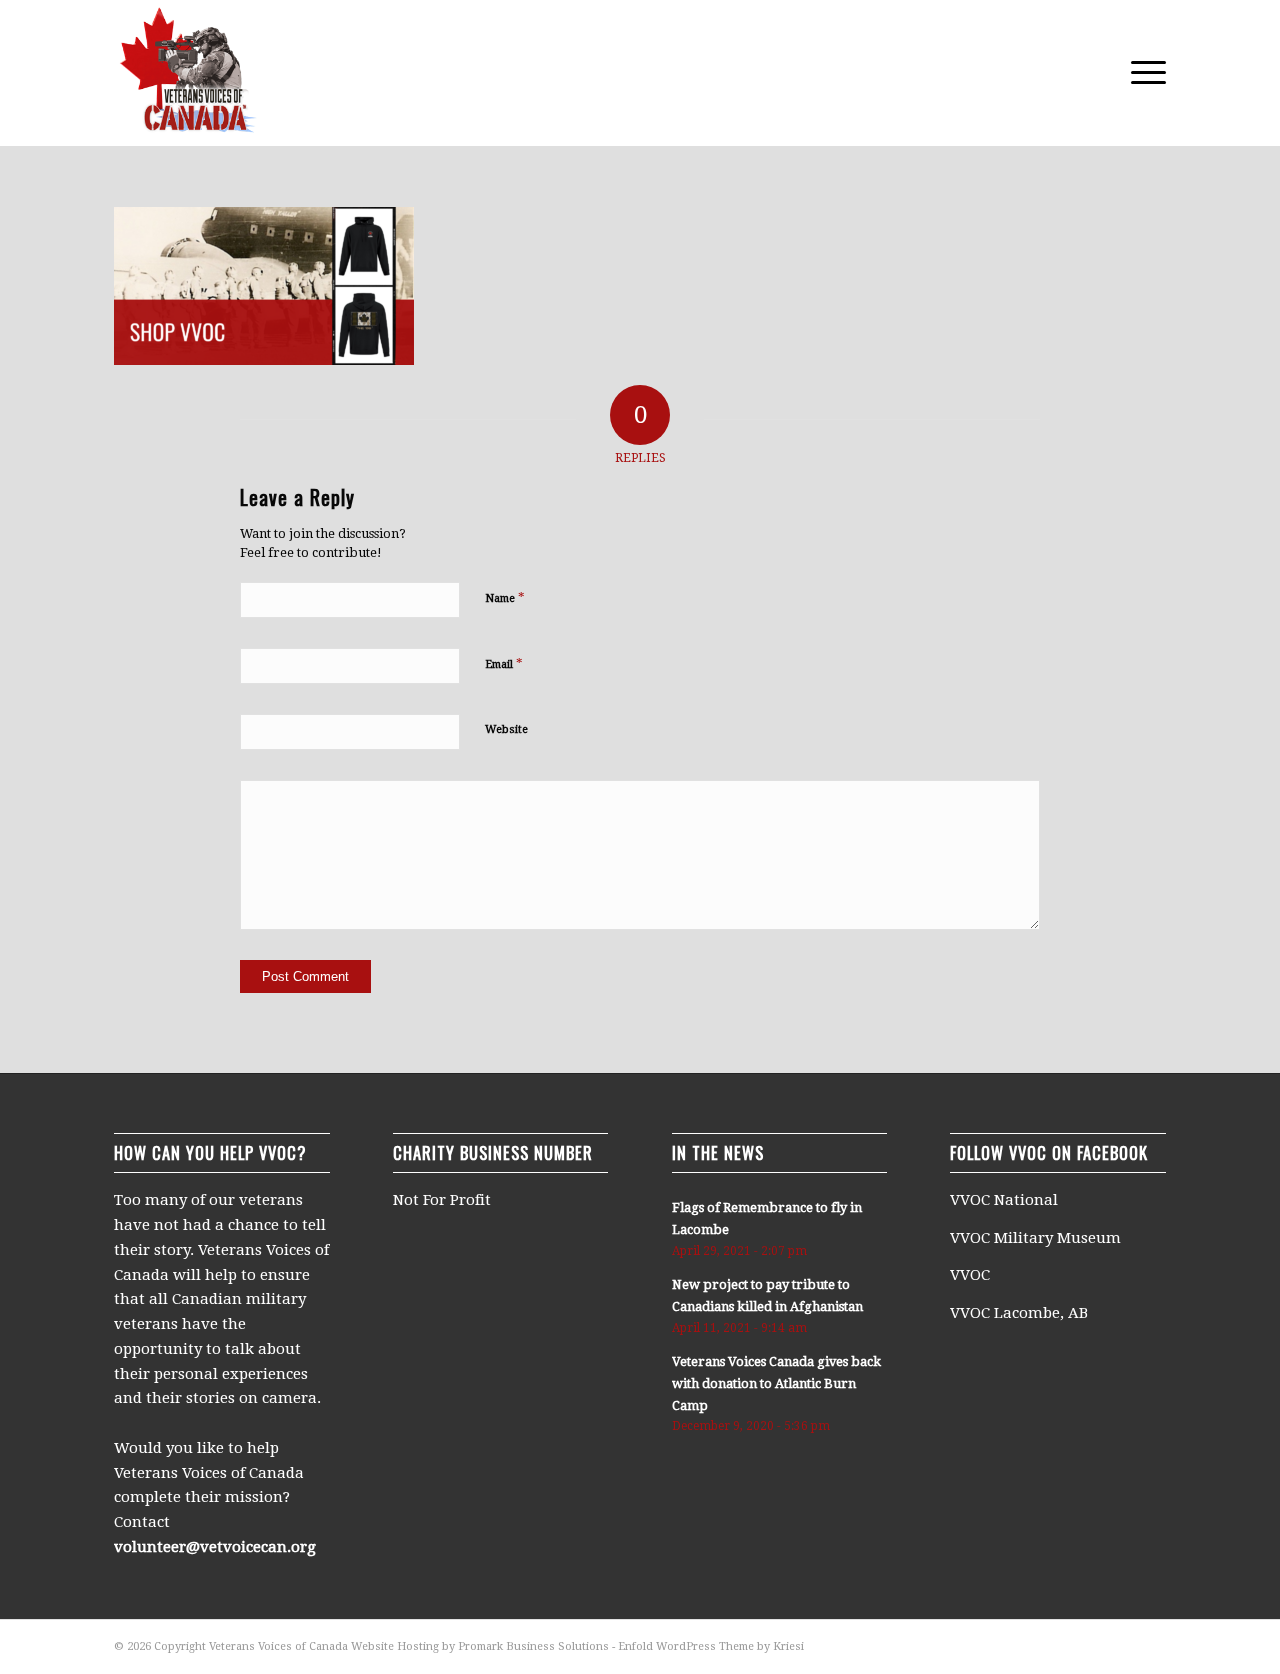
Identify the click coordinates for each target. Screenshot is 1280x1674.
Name (505, 597)
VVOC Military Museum (1037, 1238)
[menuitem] (1142, 73)
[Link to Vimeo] (1121, 1645)
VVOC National (1006, 1200)
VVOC (970, 1275)
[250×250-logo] (187, 73)
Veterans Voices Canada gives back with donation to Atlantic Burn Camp (776, 1383)
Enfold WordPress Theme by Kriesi (711, 1646)
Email (504, 663)
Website (506, 729)
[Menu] (1142, 73)
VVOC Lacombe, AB (1019, 1313)
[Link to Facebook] (1151, 1645)
